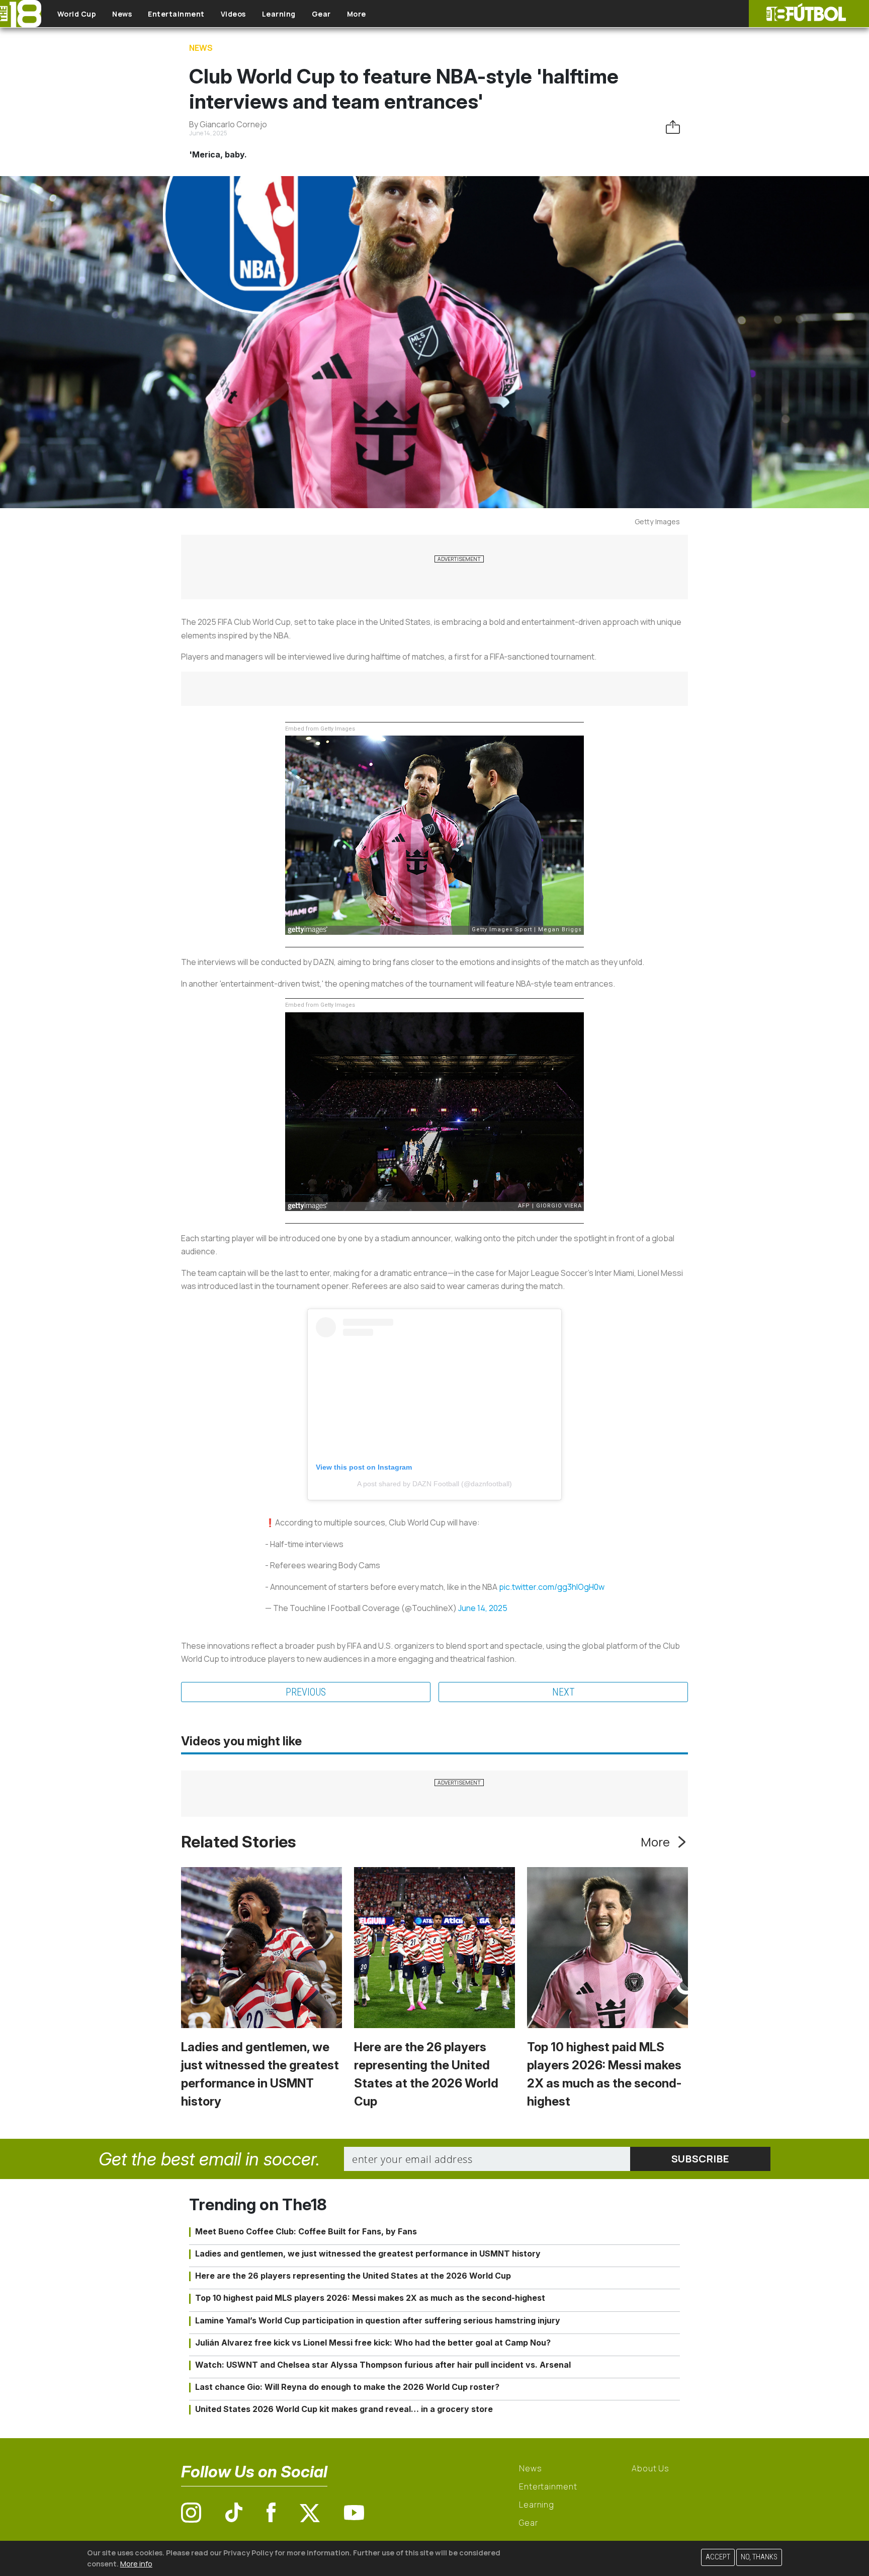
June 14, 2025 (483, 1608)
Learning (279, 14)
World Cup (77, 14)
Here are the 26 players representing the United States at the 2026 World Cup (353, 2276)
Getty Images (657, 521)
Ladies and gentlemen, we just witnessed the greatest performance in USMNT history (368, 2253)
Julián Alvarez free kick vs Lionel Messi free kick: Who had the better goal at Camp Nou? (373, 2343)
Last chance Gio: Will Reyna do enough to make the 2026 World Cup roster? (347, 2387)
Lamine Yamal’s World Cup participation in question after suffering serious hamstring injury (378, 2320)
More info (136, 2563)
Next (563, 1692)
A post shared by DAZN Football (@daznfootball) (434, 1484)
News (122, 14)
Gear (321, 14)
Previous (306, 1692)
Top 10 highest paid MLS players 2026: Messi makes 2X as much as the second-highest (370, 2298)
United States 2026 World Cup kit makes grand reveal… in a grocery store (344, 2409)
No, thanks (759, 2557)
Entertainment (176, 14)
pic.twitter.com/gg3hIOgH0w (552, 1587)
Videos (233, 14)
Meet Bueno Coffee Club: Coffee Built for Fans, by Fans (306, 2231)
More (357, 14)
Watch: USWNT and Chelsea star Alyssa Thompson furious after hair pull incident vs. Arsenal (383, 2365)
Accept (718, 2557)
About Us (650, 2468)
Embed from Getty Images (320, 729)
